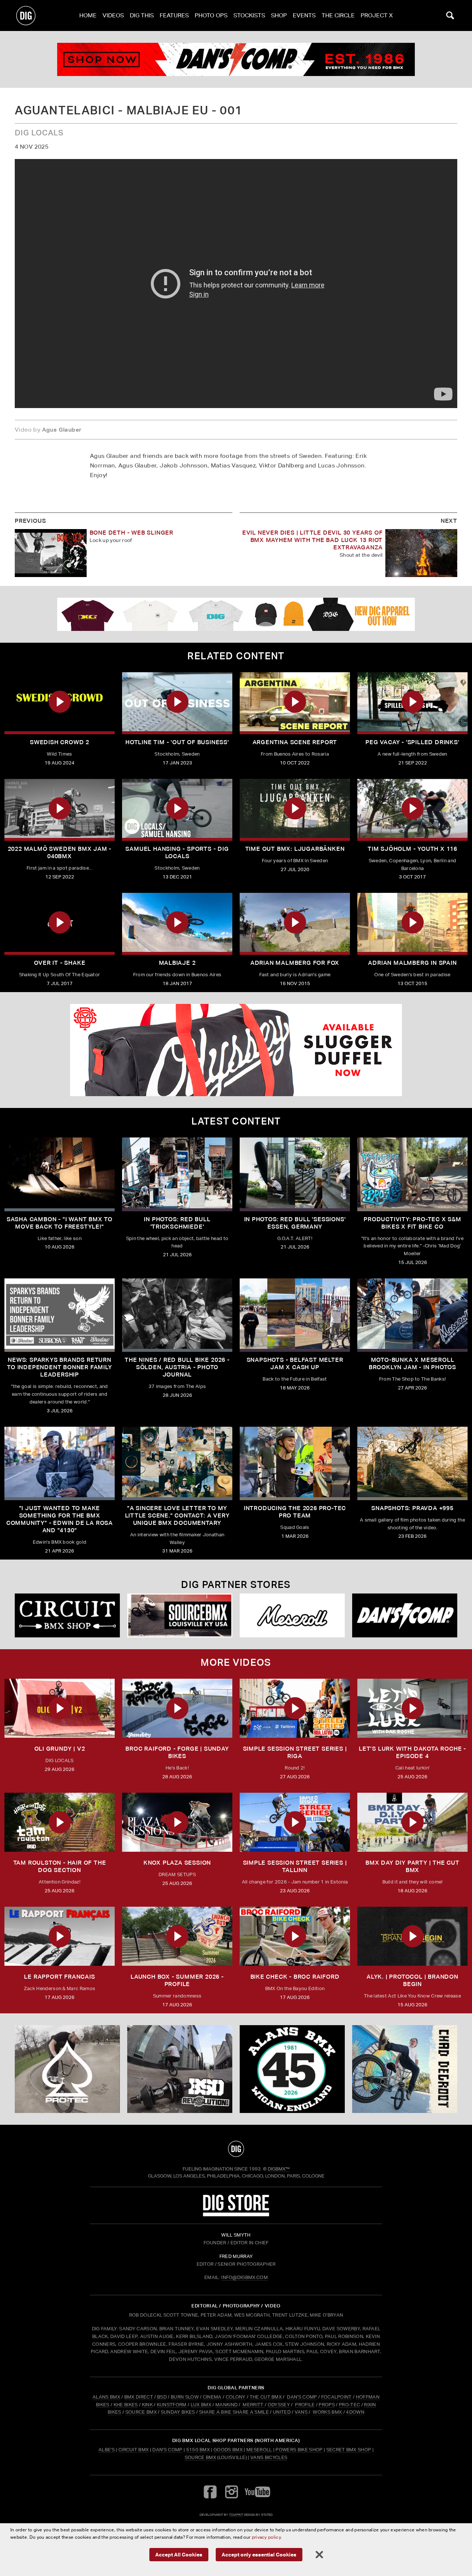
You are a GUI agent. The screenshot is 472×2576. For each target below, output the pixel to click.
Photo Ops (211, 15)
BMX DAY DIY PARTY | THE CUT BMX (412, 1866)
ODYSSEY (279, 2405)
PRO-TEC (349, 2405)
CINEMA (212, 2397)
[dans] (236, 59)
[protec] (67, 2069)
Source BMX (200, 2457)
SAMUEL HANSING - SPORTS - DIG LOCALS (177, 852)
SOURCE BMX (141, 2412)
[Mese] (292, 1615)
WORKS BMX (328, 2412)
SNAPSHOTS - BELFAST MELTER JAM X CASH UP (295, 1363)
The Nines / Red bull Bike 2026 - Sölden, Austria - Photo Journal (177, 1367)
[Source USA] (180, 1615)
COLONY (236, 2397)
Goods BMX (228, 2450)
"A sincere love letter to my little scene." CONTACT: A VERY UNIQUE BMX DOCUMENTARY (177, 1515)
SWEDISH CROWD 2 (60, 742)
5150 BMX (198, 2450)
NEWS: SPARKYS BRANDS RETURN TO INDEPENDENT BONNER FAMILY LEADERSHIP (59, 1367)
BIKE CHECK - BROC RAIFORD (295, 1977)
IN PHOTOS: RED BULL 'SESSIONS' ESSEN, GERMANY (295, 1223)
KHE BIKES (126, 2405)
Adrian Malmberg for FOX (295, 963)
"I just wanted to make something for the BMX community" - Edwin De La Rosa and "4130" (60, 1519)
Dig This (142, 15)
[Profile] (405, 2069)
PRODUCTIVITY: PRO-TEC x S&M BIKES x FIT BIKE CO (412, 1223)
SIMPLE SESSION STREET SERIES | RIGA (295, 1752)
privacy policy (266, 2537)
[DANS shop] (405, 1615)
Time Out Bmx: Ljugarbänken (295, 849)
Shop (279, 15)
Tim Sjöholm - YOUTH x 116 (412, 849)
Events (304, 15)
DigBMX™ (279, 2169)
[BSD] (180, 2069)
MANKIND (226, 2405)
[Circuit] (67, 1615)
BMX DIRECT (139, 2397)
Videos (113, 15)
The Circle (338, 15)
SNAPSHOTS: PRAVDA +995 (412, 1508)
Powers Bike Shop (299, 2450)
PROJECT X (377, 15)
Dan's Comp (167, 2450)
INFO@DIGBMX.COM (244, 2277)
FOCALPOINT (336, 2397)
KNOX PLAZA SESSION (177, 1863)
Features (174, 15)
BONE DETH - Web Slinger (131, 533)
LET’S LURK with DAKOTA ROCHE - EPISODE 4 (412, 1752)
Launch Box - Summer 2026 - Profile (177, 1980)
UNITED (282, 2412)
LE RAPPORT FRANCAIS (59, 1977)
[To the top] (236, 2149)
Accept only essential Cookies (259, 2554)
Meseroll (259, 2450)
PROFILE (305, 2405)
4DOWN (355, 2412)
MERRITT (253, 2405)
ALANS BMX (106, 2397)
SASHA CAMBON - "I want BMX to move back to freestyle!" (60, 1223)
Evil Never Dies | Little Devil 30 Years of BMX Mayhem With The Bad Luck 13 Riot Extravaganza (313, 540)
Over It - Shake (60, 963)
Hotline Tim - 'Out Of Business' (177, 742)
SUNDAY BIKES (178, 2412)
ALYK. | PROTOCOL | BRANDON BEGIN (412, 1980)
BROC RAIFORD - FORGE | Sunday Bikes (177, 1752)
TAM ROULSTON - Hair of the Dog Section (60, 1866)
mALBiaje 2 (177, 963)
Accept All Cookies (179, 2554)
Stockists (249, 15)
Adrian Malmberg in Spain (412, 963)
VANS (301, 2412)
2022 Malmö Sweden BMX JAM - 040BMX (60, 852)
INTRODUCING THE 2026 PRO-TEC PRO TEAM (295, 1512)
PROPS (327, 2405)
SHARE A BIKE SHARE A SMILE (234, 2412)
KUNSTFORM (172, 2405)
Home (88, 15)
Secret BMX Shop (349, 2450)
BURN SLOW (185, 2397)
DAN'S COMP (302, 2397)
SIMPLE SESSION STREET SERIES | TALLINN (295, 1866)
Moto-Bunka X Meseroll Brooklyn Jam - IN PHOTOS (412, 1363)
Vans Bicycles (269, 2457)
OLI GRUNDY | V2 (60, 1749)
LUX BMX (201, 2405)
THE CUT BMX (266, 2397)
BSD (161, 2397)
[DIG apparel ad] (236, 614)
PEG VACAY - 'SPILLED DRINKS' (412, 742)
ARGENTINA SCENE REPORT (295, 742)
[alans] (292, 2069)
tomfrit (236, 2515)
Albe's (107, 2450)
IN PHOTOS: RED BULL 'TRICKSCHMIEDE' (177, 1223)
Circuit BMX (134, 2450)
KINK (147, 2405)
